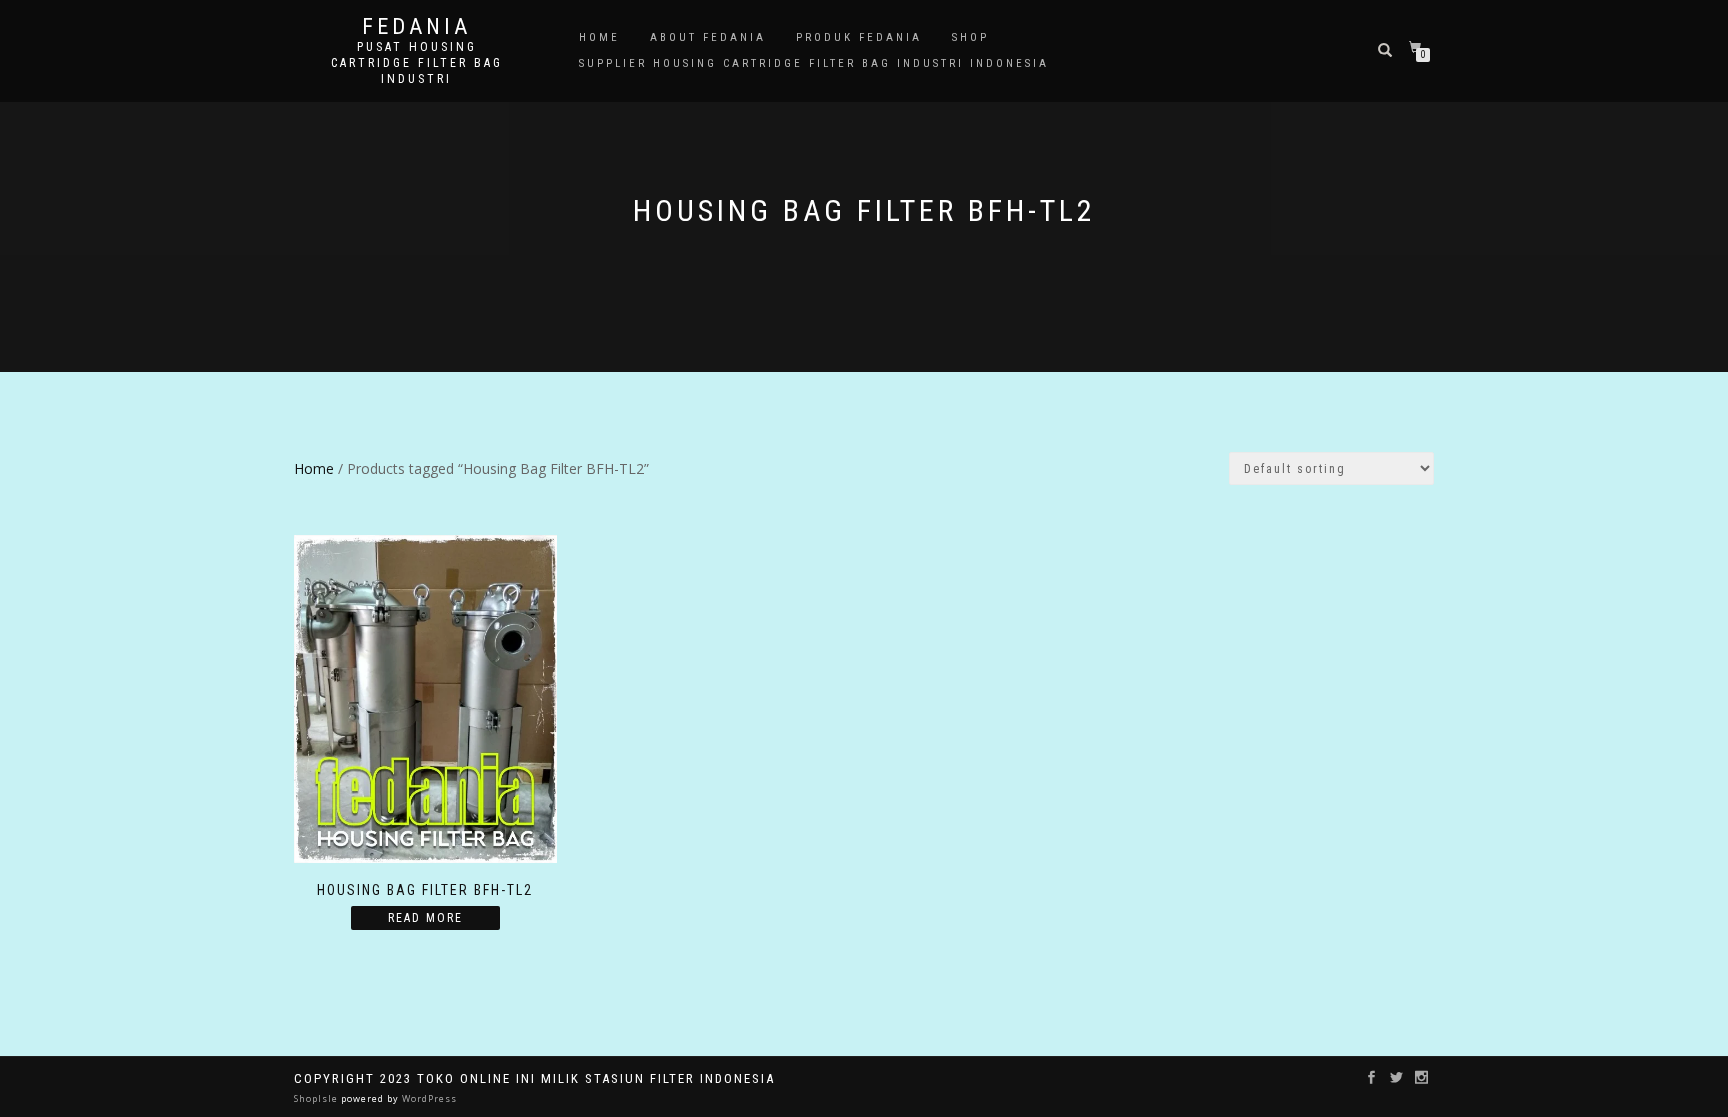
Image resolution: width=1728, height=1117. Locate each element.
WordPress (428, 1098)
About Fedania (708, 37)
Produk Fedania (859, 37)
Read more (425, 918)
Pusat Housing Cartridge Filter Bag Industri (417, 63)
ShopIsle (317, 1098)
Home (599, 37)
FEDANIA (416, 27)
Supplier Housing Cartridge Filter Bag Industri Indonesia (814, 63)
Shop (970, 37)
